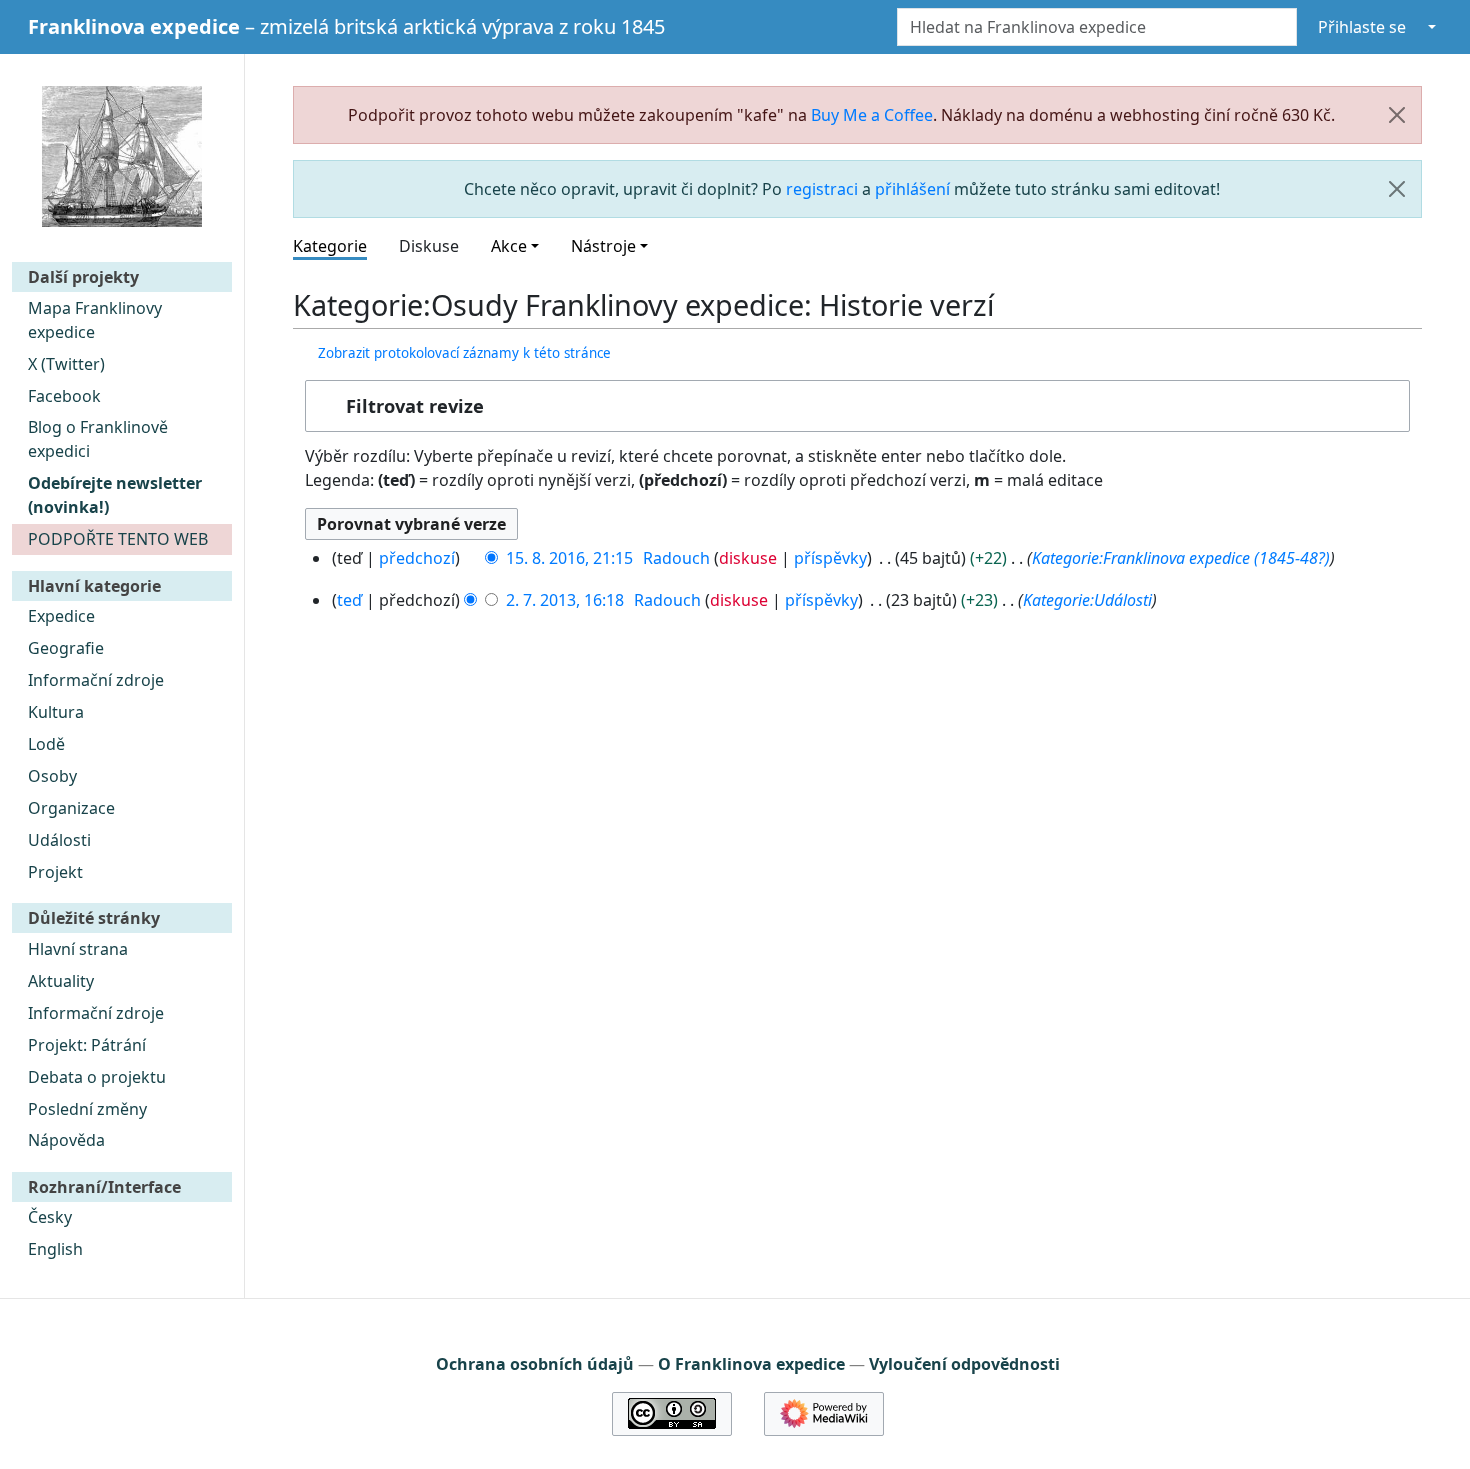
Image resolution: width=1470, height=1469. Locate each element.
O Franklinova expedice (751, 1364)
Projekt (55, 872)
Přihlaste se (1362, 27)
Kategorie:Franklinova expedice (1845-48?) (1181, 558)
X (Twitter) (66, 364)
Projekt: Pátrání (87, 1045)
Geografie (66, 648)
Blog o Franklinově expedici (98, 439)
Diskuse (429, 246)
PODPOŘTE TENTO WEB (118, 539)
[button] (857, 406)
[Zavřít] (1397, 115)
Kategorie (330, 246)
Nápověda (66, 1140)
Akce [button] (509, 246)
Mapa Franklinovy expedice (95, 320)
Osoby (52, 776)
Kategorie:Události (1087, 600)
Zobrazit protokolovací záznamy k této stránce (464, 353)
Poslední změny (87, 1109)
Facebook (64, 396)
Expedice (61, 616)
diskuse (748, 558)
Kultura (56, 712)
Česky (50, 1217)
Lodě (46, 744)
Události (59, 840)
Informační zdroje (96, 680)
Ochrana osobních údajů (535, 1364)
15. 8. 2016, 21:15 (569, 558)
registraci (822, 189)
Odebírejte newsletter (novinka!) (115, 495)
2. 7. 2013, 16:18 (565, 600)
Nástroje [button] (603, 246)
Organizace (71, 808)
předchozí (417, 558)
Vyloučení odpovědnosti (964, 1364)
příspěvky (830, 558)
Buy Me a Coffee (872, 115)
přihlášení (912, 189)
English (55, 1249)
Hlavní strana (78, 949)
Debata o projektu (97, 1077)
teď (349, 600)
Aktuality (61, 981)
